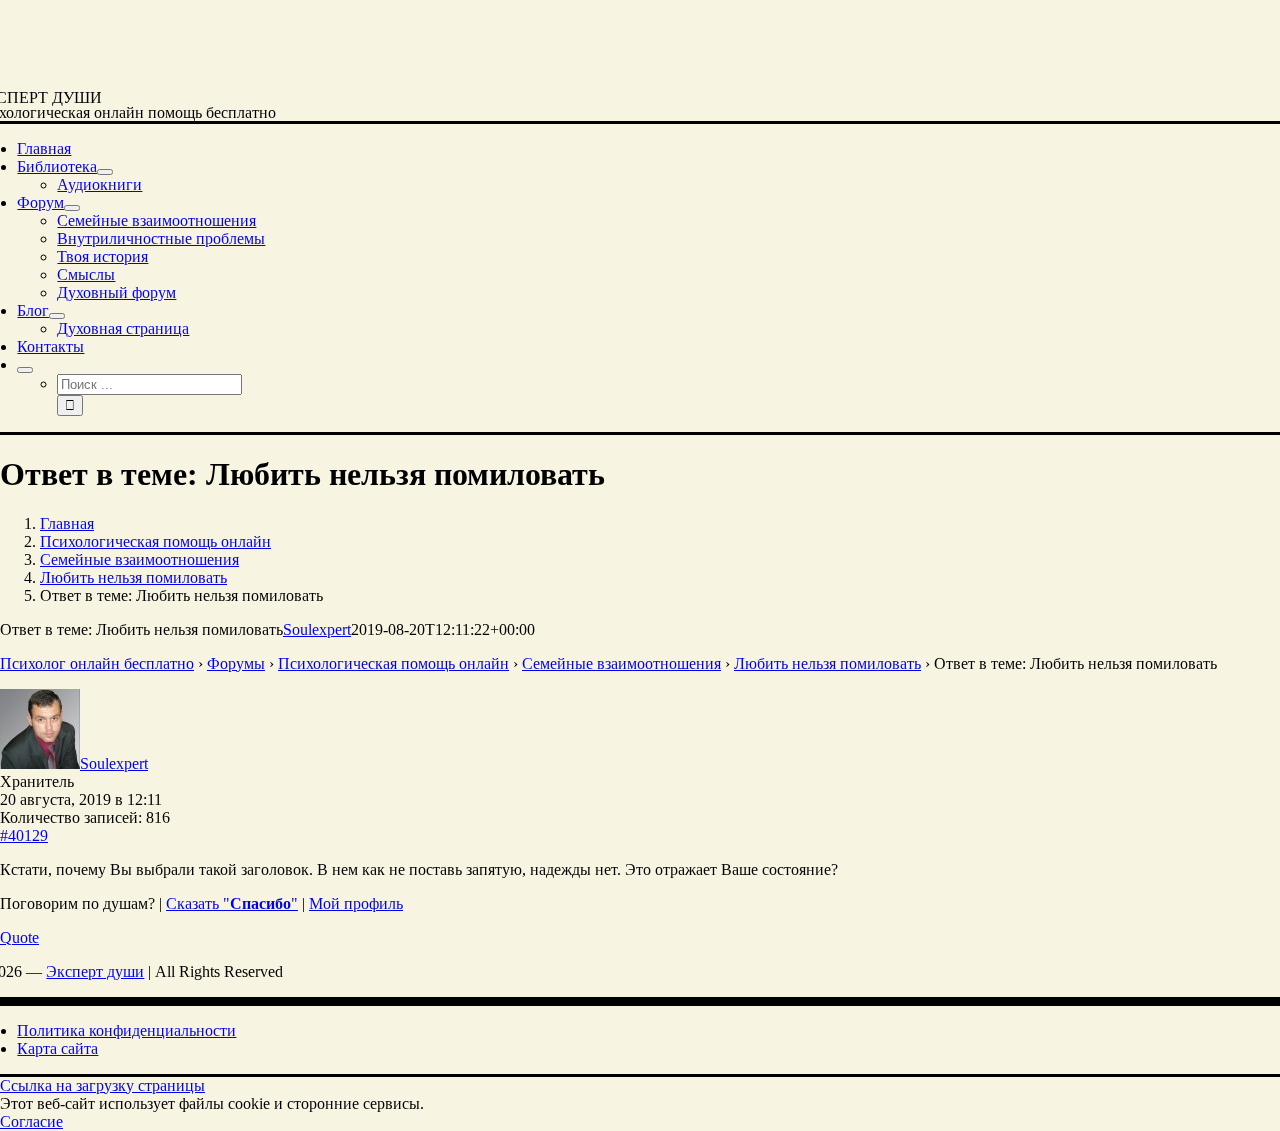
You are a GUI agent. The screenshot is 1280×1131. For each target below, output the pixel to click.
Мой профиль (356, 903)
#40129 (24, 835)
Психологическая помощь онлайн (393, 663)
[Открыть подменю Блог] (57, 316)
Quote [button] (19, 937)
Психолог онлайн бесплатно (97, 663)
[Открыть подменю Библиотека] (105, 172)
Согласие (31, 1121)
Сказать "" (232, 903)
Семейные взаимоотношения (621, 663)
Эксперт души (95, 971)
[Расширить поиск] (25, 370)
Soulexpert (317, 629)
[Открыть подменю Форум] (72, 208)
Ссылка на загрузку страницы (102, 1085)
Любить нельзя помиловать (827, 663)
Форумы (236, 663)
